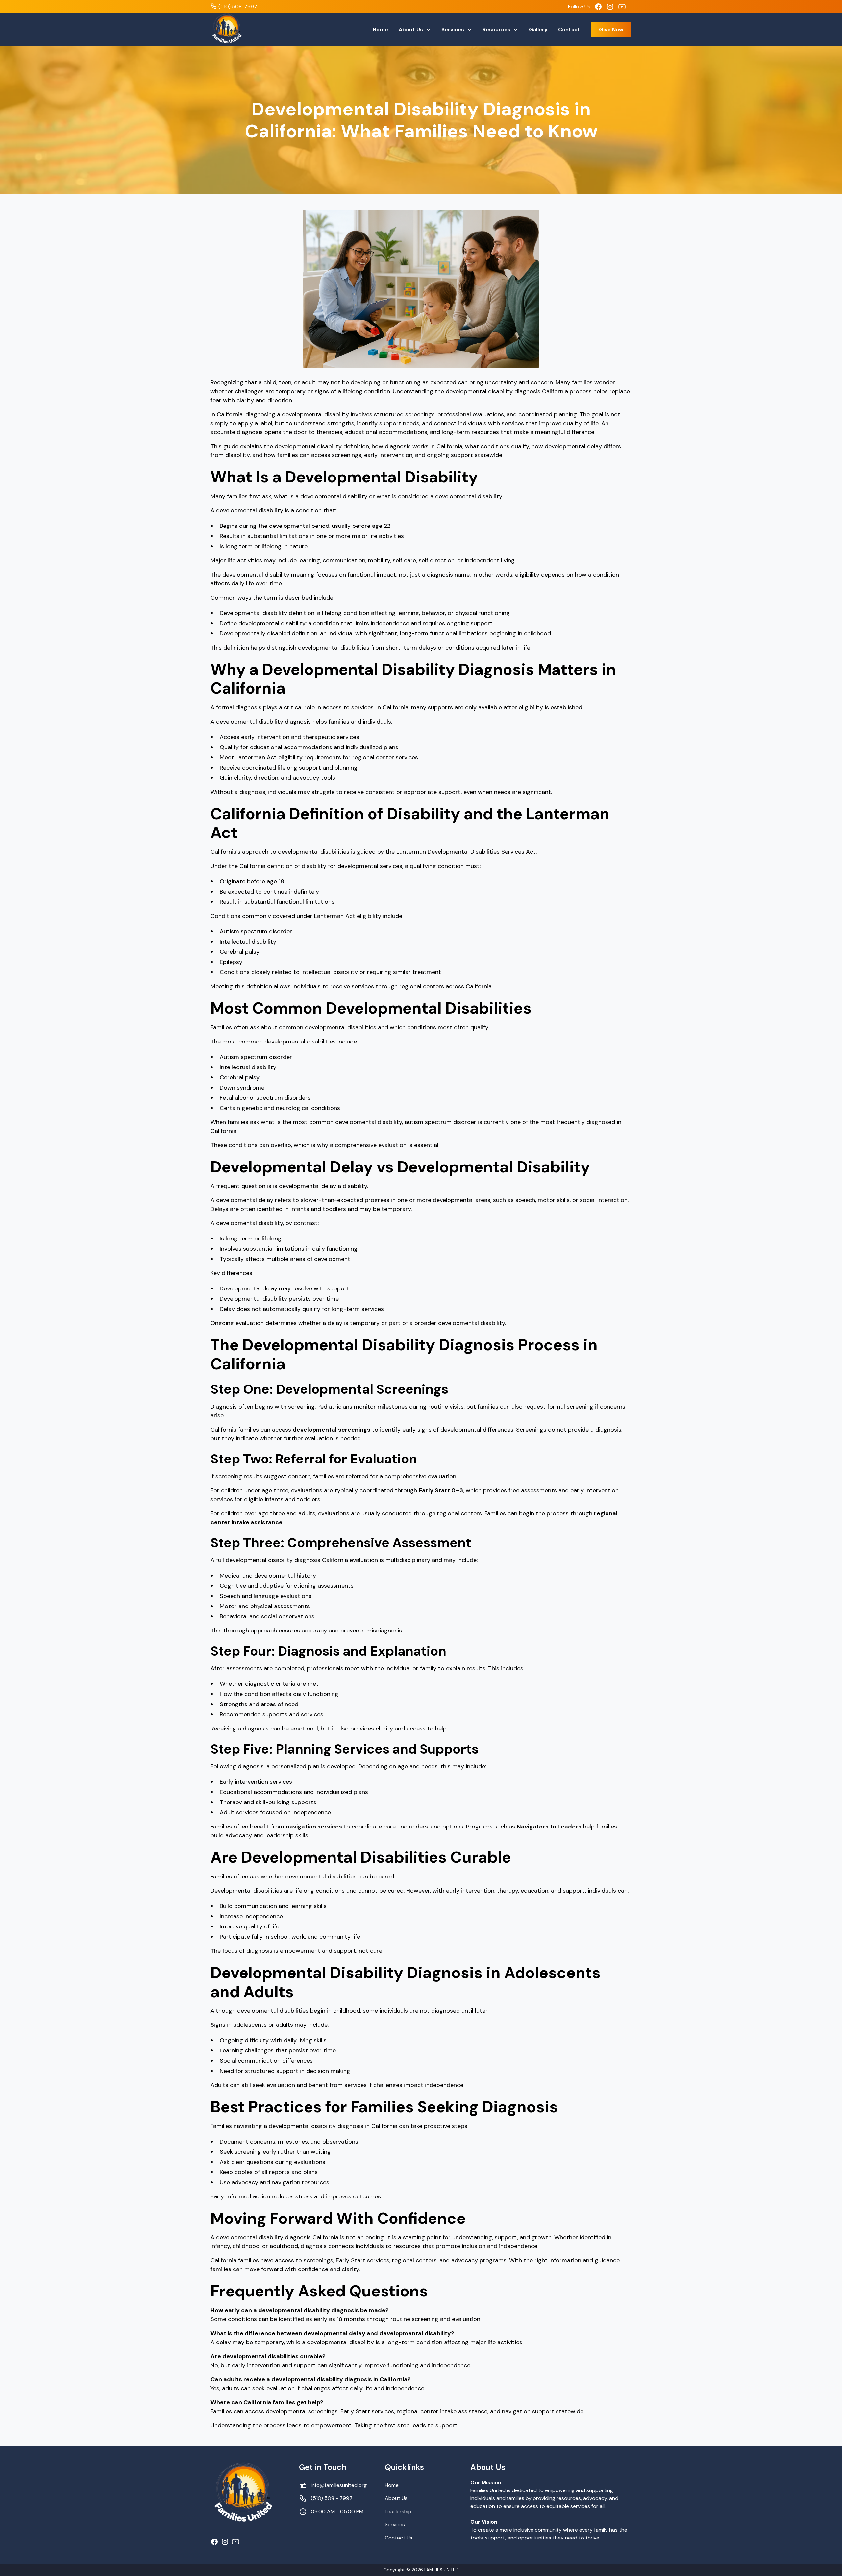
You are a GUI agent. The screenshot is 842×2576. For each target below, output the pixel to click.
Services (453, 29)
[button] (415, 30)
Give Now (611, 29)
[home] (227, 30)
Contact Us (399, 2538)
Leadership (398, 2511)
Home (380, 29)
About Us (411, 29)
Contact (569, 29)
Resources (496, 29)
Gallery (538, 29)
